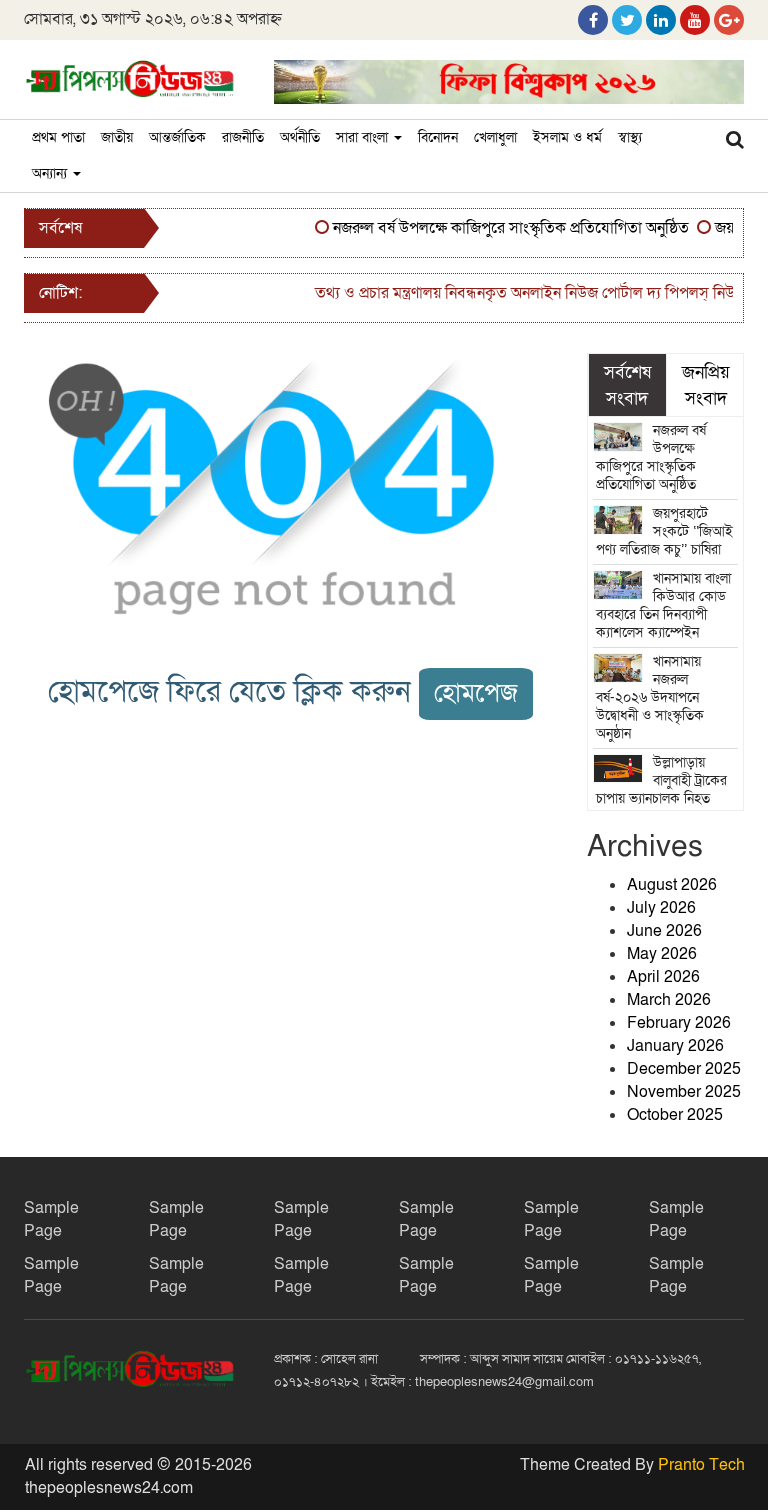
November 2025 (684, 1092)
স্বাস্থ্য (630, 137)
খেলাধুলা (495, 137)
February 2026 (679, 1023)
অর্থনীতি (300, 137)
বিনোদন (438, 137)
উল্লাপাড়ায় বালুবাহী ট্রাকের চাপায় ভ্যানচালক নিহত (662, 780)
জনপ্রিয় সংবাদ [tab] (706, 385)
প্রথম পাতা (58, 137)
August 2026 (672, 885)
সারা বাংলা (364, 137)
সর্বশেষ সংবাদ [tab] (627, 385)
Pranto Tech (701, 1465)
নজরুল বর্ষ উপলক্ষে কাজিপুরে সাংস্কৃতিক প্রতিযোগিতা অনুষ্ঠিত (503, 228)
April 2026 (663, 977)
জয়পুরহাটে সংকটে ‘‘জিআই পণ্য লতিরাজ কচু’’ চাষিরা (665, 531)
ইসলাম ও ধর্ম (567, 137)
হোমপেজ (476, 693)
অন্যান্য (51, 173)
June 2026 (664, 931)
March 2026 (669, 1000)
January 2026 (675, 1046)
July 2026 (661, 908)
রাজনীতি (243, 137)
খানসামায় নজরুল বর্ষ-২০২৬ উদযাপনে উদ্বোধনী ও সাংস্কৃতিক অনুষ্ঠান (650, 697)
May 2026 (662, 954)
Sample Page (51, 1219)
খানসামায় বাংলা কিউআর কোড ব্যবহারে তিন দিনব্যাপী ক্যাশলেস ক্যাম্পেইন (664, 605)
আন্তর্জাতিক (177, 137)
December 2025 (684, 1069)
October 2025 (675, 1115)
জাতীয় (117, 137)
